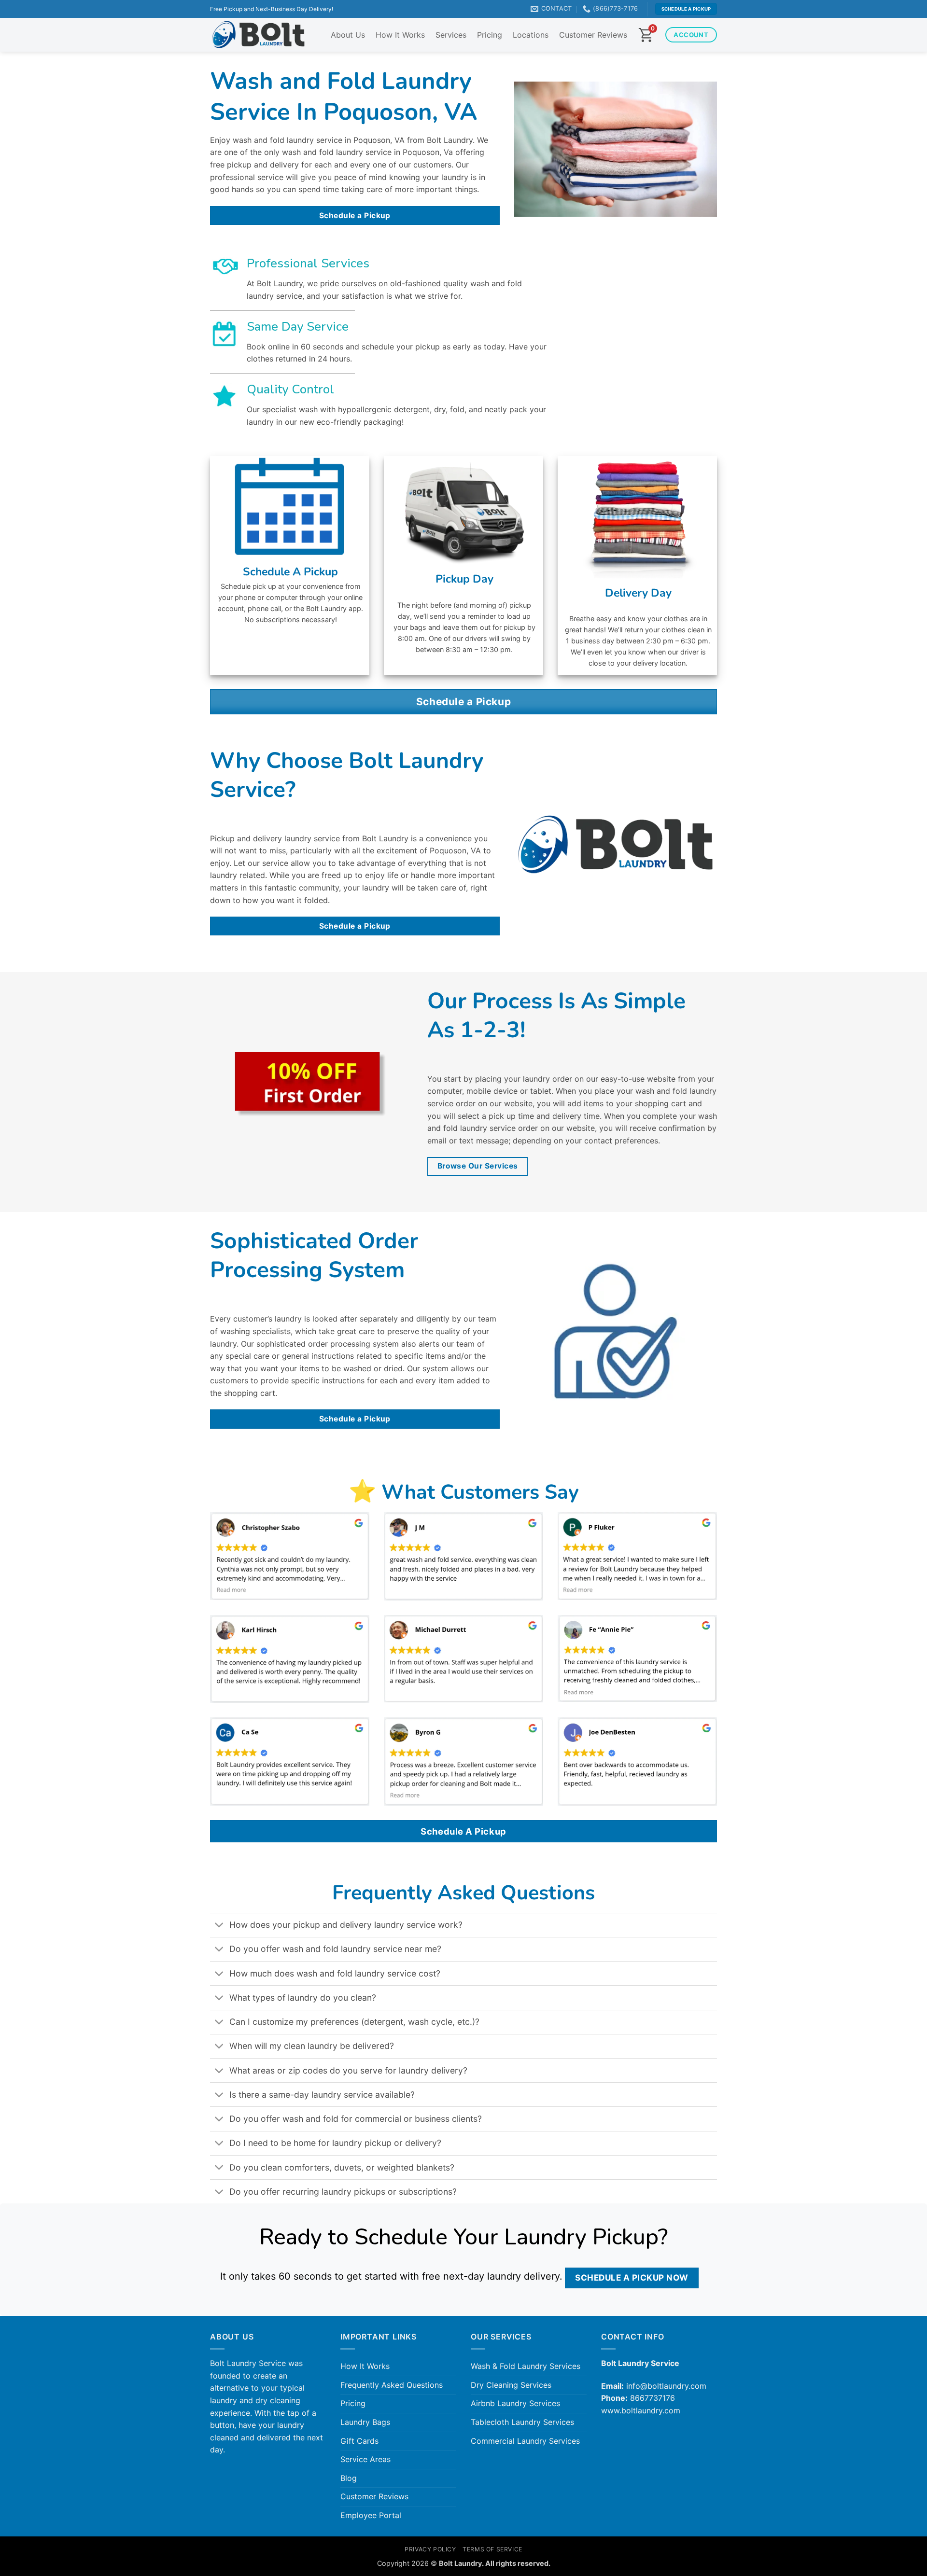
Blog (349, 2478)
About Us (348, 35)
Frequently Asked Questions (392, 2385)
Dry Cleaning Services (511, 2385)
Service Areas (365, 2459)
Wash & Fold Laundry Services (526, 2366)
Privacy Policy (430, 2549)
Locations (531, 35)
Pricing (490, 35)
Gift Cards (359, 2441)
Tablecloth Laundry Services (522, 2422)
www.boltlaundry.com (641, 2410)
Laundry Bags (365, 2422)
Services (451, 35)
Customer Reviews (593, 35)
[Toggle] (219, 1926)
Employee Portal (371, 2515)
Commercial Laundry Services (525, 2441)
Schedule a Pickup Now (632, 2277)
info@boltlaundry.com (666, 2386)
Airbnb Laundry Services (515, 2403)
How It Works (400, 35)
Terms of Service (492, 2549)
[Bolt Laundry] (258, 35)
